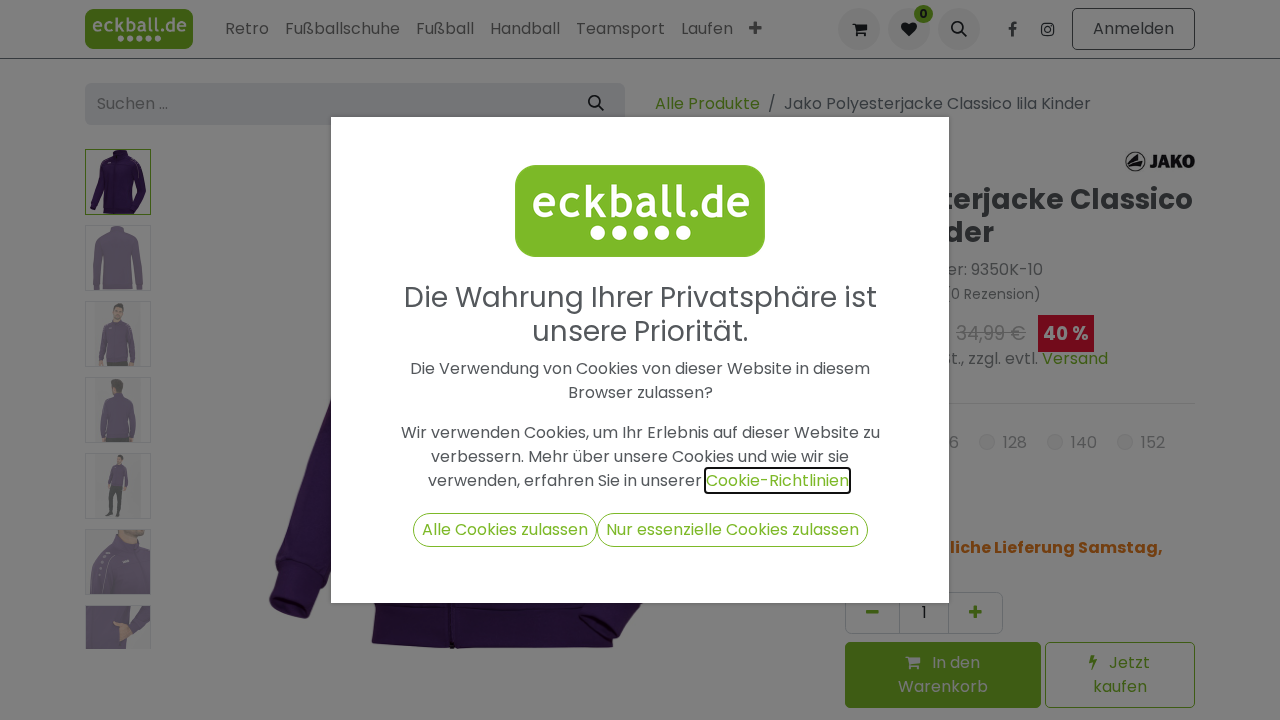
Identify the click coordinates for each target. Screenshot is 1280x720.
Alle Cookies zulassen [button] (505, 529)
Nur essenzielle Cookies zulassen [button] (732, 529)
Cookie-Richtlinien (777, 480)
